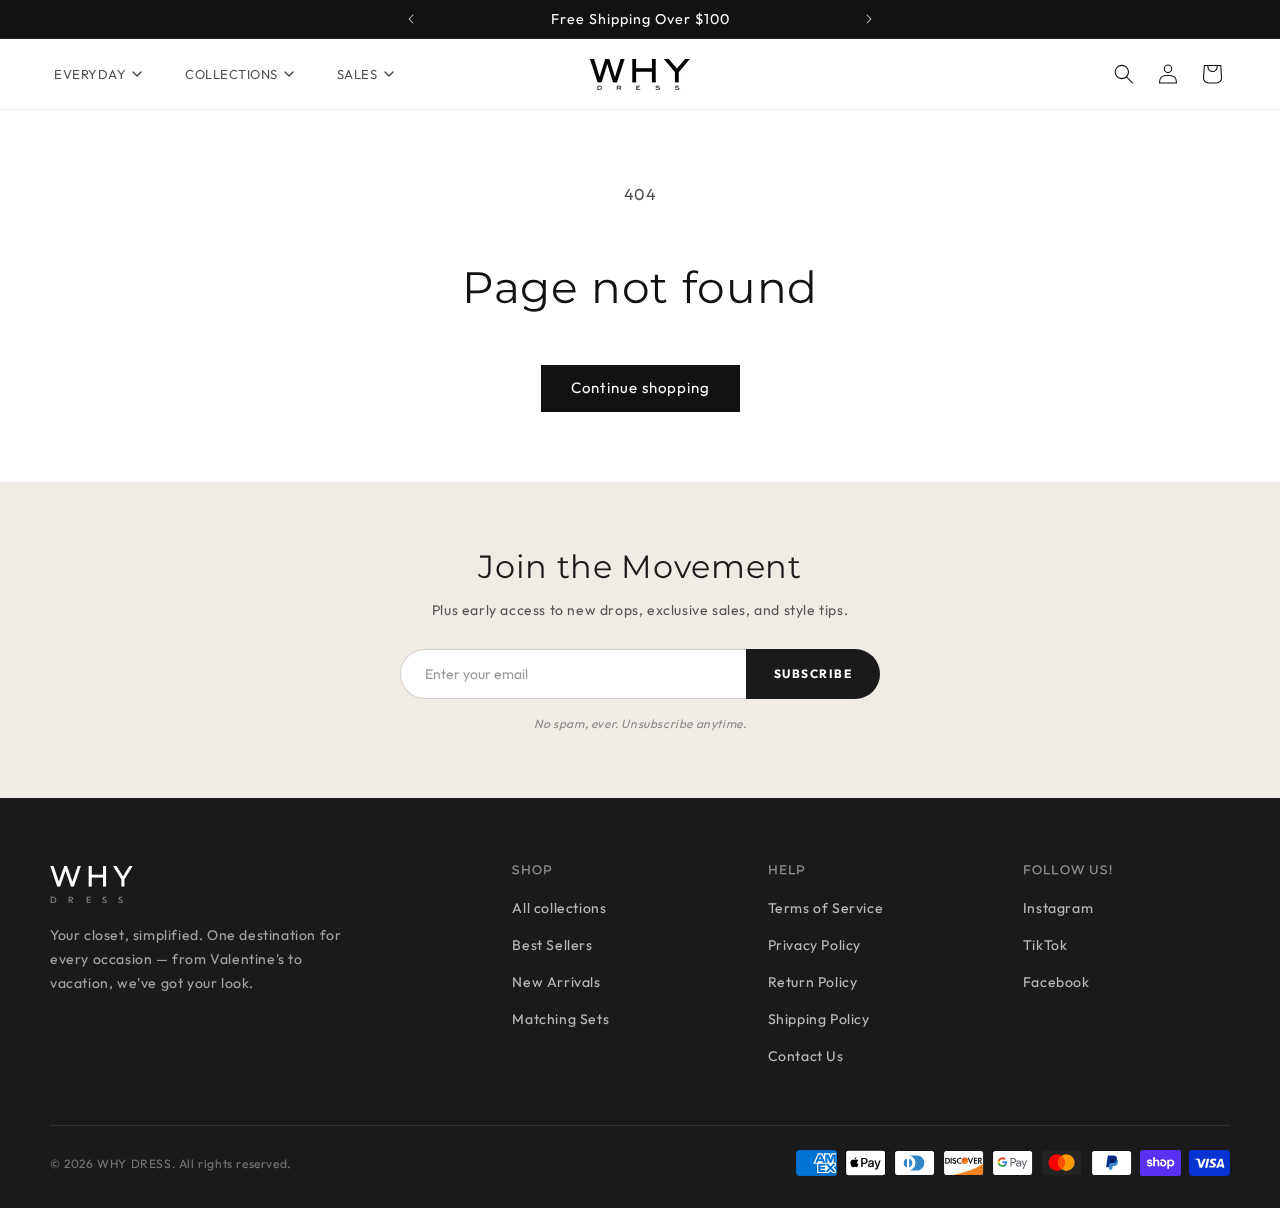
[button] (1124, 74)
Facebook (1056, 982)
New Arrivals (556, 982)
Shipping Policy (819, 1019)
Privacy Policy (814, 945)
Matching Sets (560, 1019)
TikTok (1045, 945)
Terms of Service (826, 908)
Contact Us (806, 1056)
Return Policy (813, 982)
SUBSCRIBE (813, 673)
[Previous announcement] (411, 19)
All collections (559, 908)
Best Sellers (552, 945)
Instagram (1058, 908)
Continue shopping (640, 387)
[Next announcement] (869, 19)
